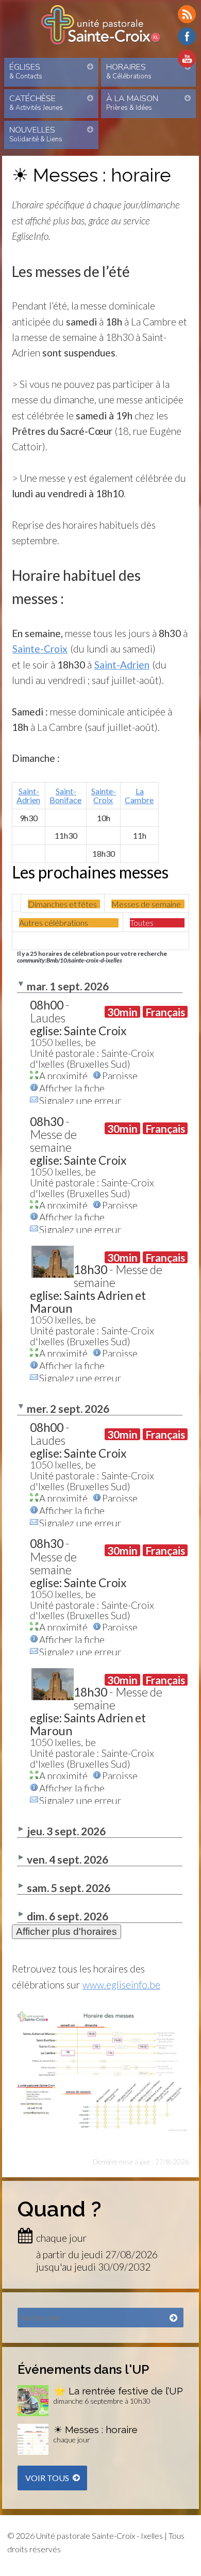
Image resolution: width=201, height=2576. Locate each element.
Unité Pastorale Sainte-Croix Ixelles (100, 25)
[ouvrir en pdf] (101, 2014)
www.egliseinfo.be (121, 1985)
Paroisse (120, 1075)
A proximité (63, 1075)
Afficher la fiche (72, 1087)
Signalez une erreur (80, 1100)
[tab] (64, 904)
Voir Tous (47, 2478)
